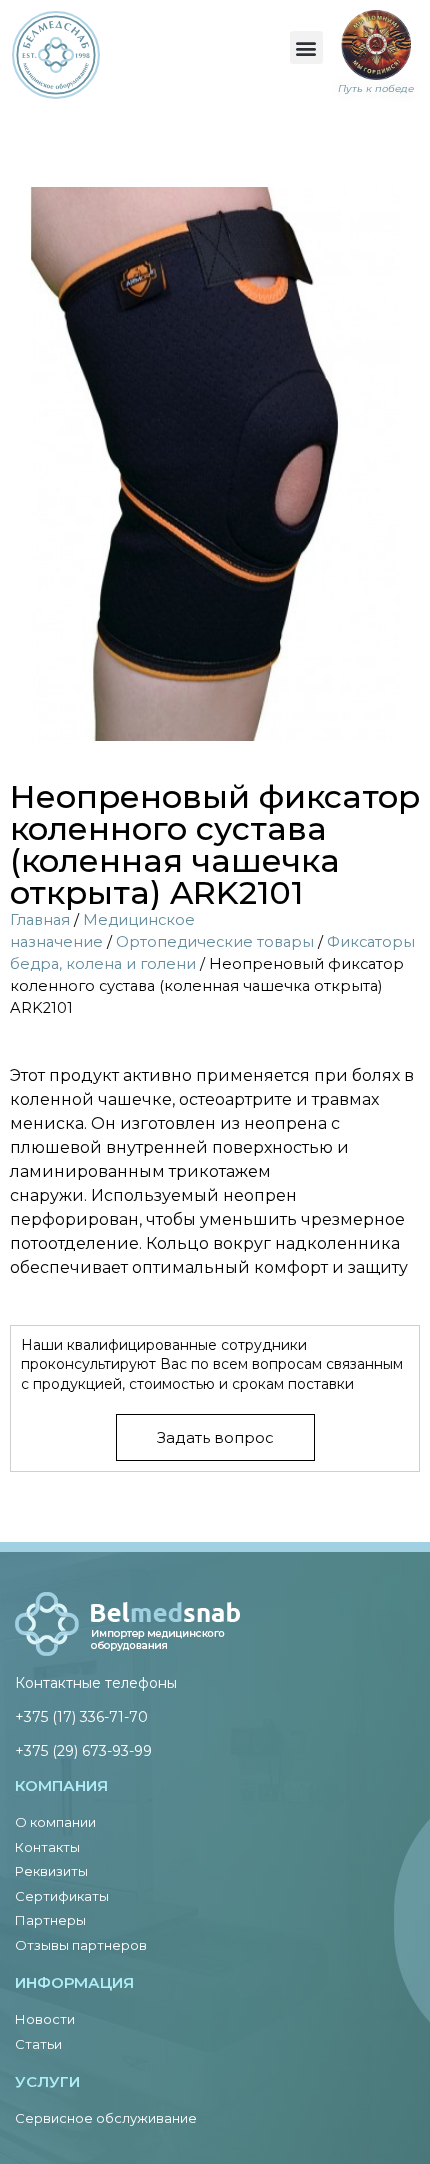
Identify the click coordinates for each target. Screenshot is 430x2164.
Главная (40, 920)
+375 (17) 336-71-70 (81, 1717)
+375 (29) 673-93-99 (83, 1751)
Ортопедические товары (215, 942)
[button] (306, 47)
